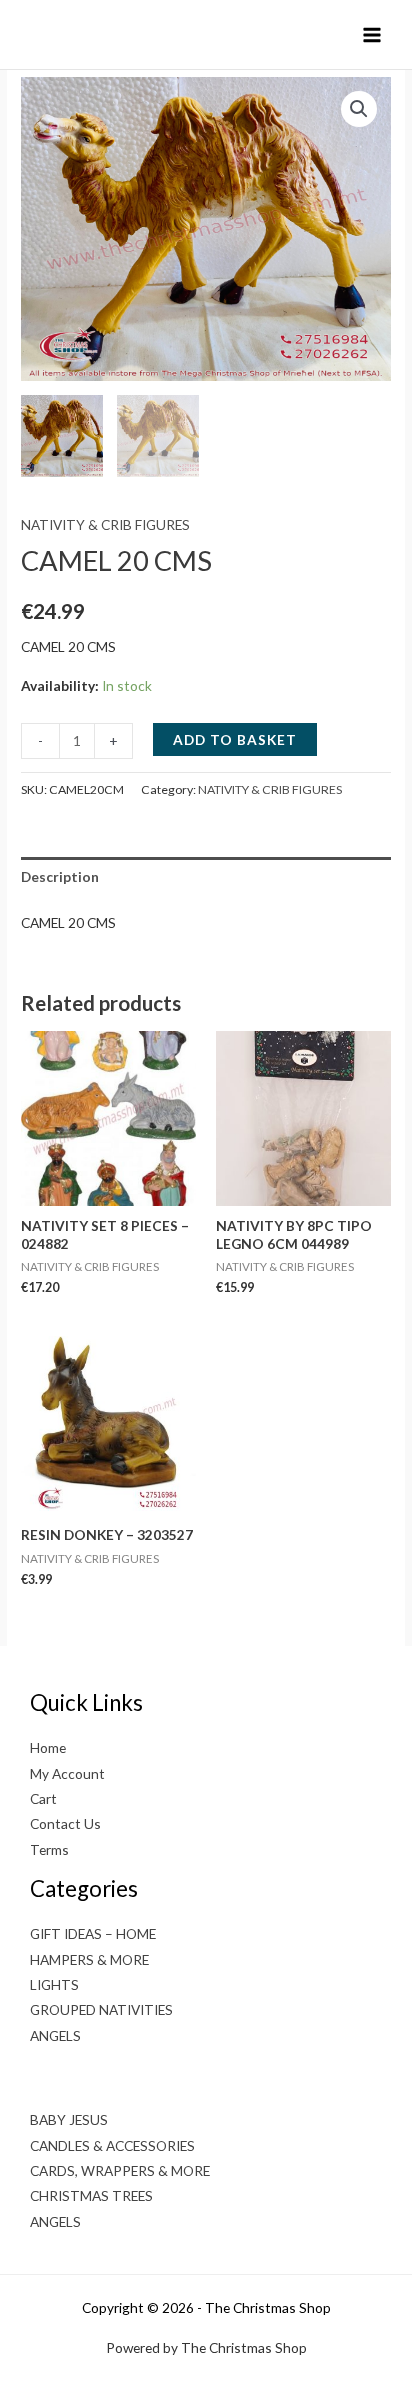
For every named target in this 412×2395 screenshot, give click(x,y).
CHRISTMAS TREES (91, 2195)
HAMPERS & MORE (89, 1959)
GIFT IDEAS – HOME (93, 1933)
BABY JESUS (69, 2119)
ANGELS (55, 2035)
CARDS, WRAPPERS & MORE (120, 2170)
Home (48, 1747)
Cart (43, 1798)
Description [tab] (60, 876)
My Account (67, 1773)
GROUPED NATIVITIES (101, 2009)
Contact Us (65, 1823)
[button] (359, 109)
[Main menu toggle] (372, 34)
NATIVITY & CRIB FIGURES (105, 524)
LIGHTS (54, 1984)
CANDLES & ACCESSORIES (112, 2145)
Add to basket (235, 739)
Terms (49, 1849)
